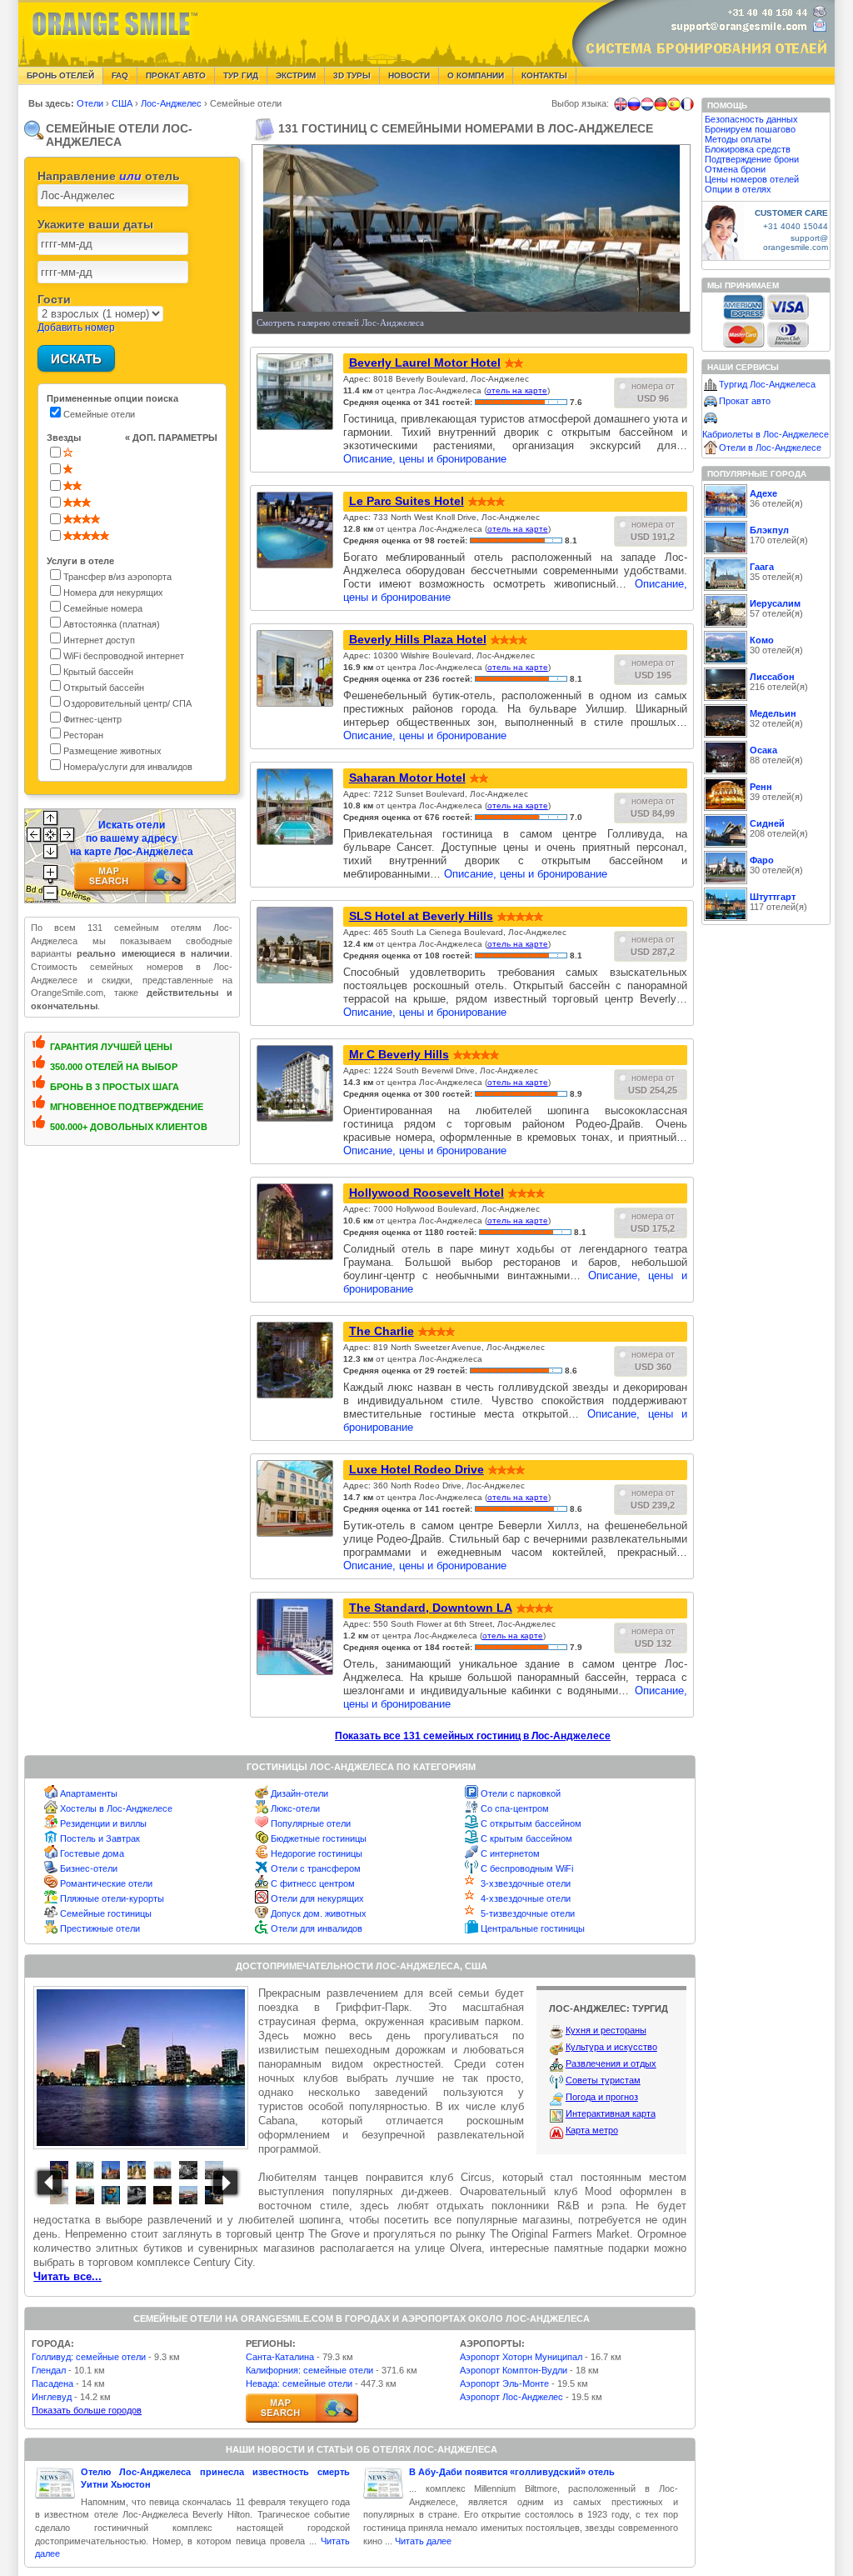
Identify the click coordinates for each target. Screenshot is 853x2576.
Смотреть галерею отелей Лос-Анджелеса (340, 322)
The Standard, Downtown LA (431, 1608)
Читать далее (423, 2541)
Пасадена (52, 2383)
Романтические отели (106, 1883)
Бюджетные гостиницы (319, 1838)
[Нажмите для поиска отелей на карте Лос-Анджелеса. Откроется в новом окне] (302, 2408)
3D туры (352, 75)
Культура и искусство (611, 2047)
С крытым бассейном (526, 1838)
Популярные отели (311, 1823)
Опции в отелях (738, 189)
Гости (54, 299)
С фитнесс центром (313, 1883)
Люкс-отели (295, 1808)
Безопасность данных (751, 119)
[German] (661, 104)
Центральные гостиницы (533, 1928)
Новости (409, 75)
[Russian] (634, 104)
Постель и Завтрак (100, 1838)
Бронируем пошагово (750, 129)
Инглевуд (52, 2397)
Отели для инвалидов (317, 1928)
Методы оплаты (738, 139)
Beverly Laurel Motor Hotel (425, 363)
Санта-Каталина (280, 2357)
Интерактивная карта (611, 2113)
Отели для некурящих (317, 1898)
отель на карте (517, 390)
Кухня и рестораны (606, 2030)
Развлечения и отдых (611, 2063)
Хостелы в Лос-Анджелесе (116, 1808)
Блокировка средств (748, 149)
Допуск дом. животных (319, 1913)
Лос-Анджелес (172, 103)
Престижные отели (100, 1928)
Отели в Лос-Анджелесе (770, 448)
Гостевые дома (92, 1853)
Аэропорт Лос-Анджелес (511, 2397)
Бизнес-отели (89, 1868)
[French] (687, 104)
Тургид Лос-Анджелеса (767, 384)
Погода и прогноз (602, 2097)
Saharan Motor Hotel (407, 778)
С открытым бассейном (531, 1823)
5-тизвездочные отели (528, 1913)
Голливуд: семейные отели (89, 2357)
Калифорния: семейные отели (309, 2370)
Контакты (544, 75)
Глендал (49, 2370)
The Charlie (382, 1331)
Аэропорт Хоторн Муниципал (521, 2357)
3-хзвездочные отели (526, 1883)
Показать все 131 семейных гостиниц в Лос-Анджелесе (473, 1736)
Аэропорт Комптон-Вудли (514, 2370)
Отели (91, 103)
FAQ (120, 75)
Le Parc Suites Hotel (407, 501)
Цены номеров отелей (752, 179)
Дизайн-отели (299, 1793)
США (123, 103)
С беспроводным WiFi (527, 1868)
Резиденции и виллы (103, 1823)
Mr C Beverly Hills (399, 1054)
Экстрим (296, 75)
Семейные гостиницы (106, 1913)
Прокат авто (176, 75)
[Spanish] (674, 104)
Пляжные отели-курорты (112, 1898)
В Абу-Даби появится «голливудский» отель (512, 2472)
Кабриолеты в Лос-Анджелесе (766, 434)
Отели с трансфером (316, 1868)
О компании (476, 75)
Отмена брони (735, 169)
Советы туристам (603, 2080)
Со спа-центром (515, 1808)
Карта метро (592, 2130)
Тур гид (241, 75)
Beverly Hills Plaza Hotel (418, 639)
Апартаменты (89, 1793)
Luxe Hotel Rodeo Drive (417, 1469)
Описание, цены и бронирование (425, 459)
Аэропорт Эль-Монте (504, 2383)
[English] (621, 104)
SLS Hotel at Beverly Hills (421, 916)
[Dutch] (647, 104)
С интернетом (510, 1853)
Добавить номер (76, 328)
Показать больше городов (87, 2410)
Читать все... (67, 2276)
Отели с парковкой (521, 1793)
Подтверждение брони (752, 159)
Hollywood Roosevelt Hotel (426, 1193)
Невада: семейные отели (299, 2383)
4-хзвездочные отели (526, 1898)
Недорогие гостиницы (317, 1853)
